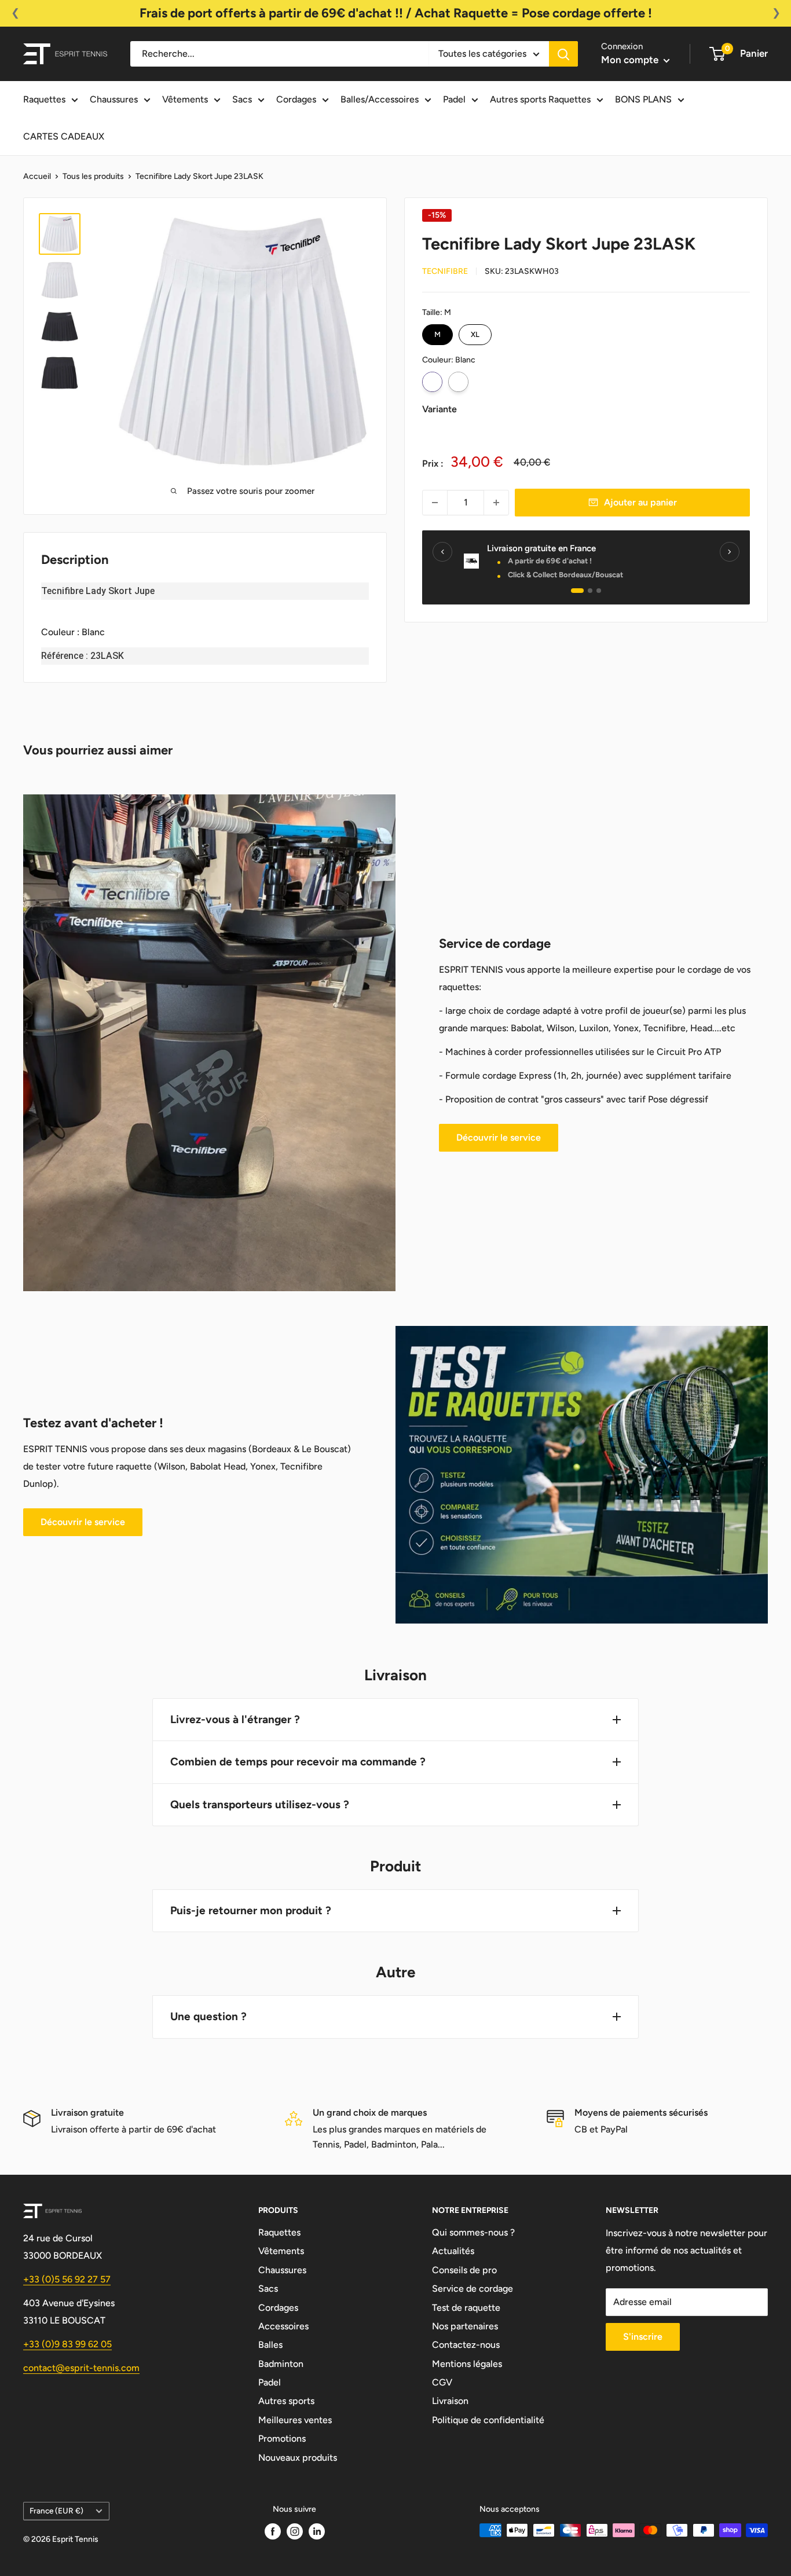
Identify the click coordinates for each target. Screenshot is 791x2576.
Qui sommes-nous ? (473, 2232)
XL (475, 331)
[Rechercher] (563, 54)
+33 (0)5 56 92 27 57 (67, 2279)
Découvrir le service (499, 1137)
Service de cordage (473, 2289)
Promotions (282, 2438)
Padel (454, 99)
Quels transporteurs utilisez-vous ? (260, 1804)
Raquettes (44, 99)
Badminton (281, 2364)
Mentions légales (467, 2364)
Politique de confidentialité (488, 2420)
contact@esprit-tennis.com (81, 2368)
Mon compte (631, 60)
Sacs (242, 99)
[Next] (730, 552)
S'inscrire (643, 2337)
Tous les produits (93, 176)
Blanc (432, 382)
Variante (440, 409)
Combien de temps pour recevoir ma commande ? (298, 1762)
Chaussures (114, 99)
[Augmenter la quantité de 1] (496, 503)
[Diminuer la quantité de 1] (435, 503)
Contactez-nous (466, 2345)
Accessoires (283, 2326)
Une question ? (208, 2016)
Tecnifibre (445, 271)
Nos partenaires (465, 2326)
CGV (442, 2382)
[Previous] (442, 552)
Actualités (453, 2251)
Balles (270, 2345)
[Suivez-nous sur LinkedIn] (317, 2531)
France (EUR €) (56, 2511)
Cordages (296, 99)
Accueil (37, 176)
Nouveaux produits (298, 2458)
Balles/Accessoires (380, 99)
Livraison (450, 2401)
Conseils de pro (464, 2270)
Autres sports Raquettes (540, 99)
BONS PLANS (643, 99)
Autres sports (286, 2401)
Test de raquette (466, 2308)
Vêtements (185, 99)
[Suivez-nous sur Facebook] (273, 2531)
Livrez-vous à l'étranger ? (235, 1719)
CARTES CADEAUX (64, 136)
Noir (458, 382)
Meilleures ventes (295, 2420)
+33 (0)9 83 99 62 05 (67, 2344)
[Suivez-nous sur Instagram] (295, 2531)
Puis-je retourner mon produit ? (251, 1910)
